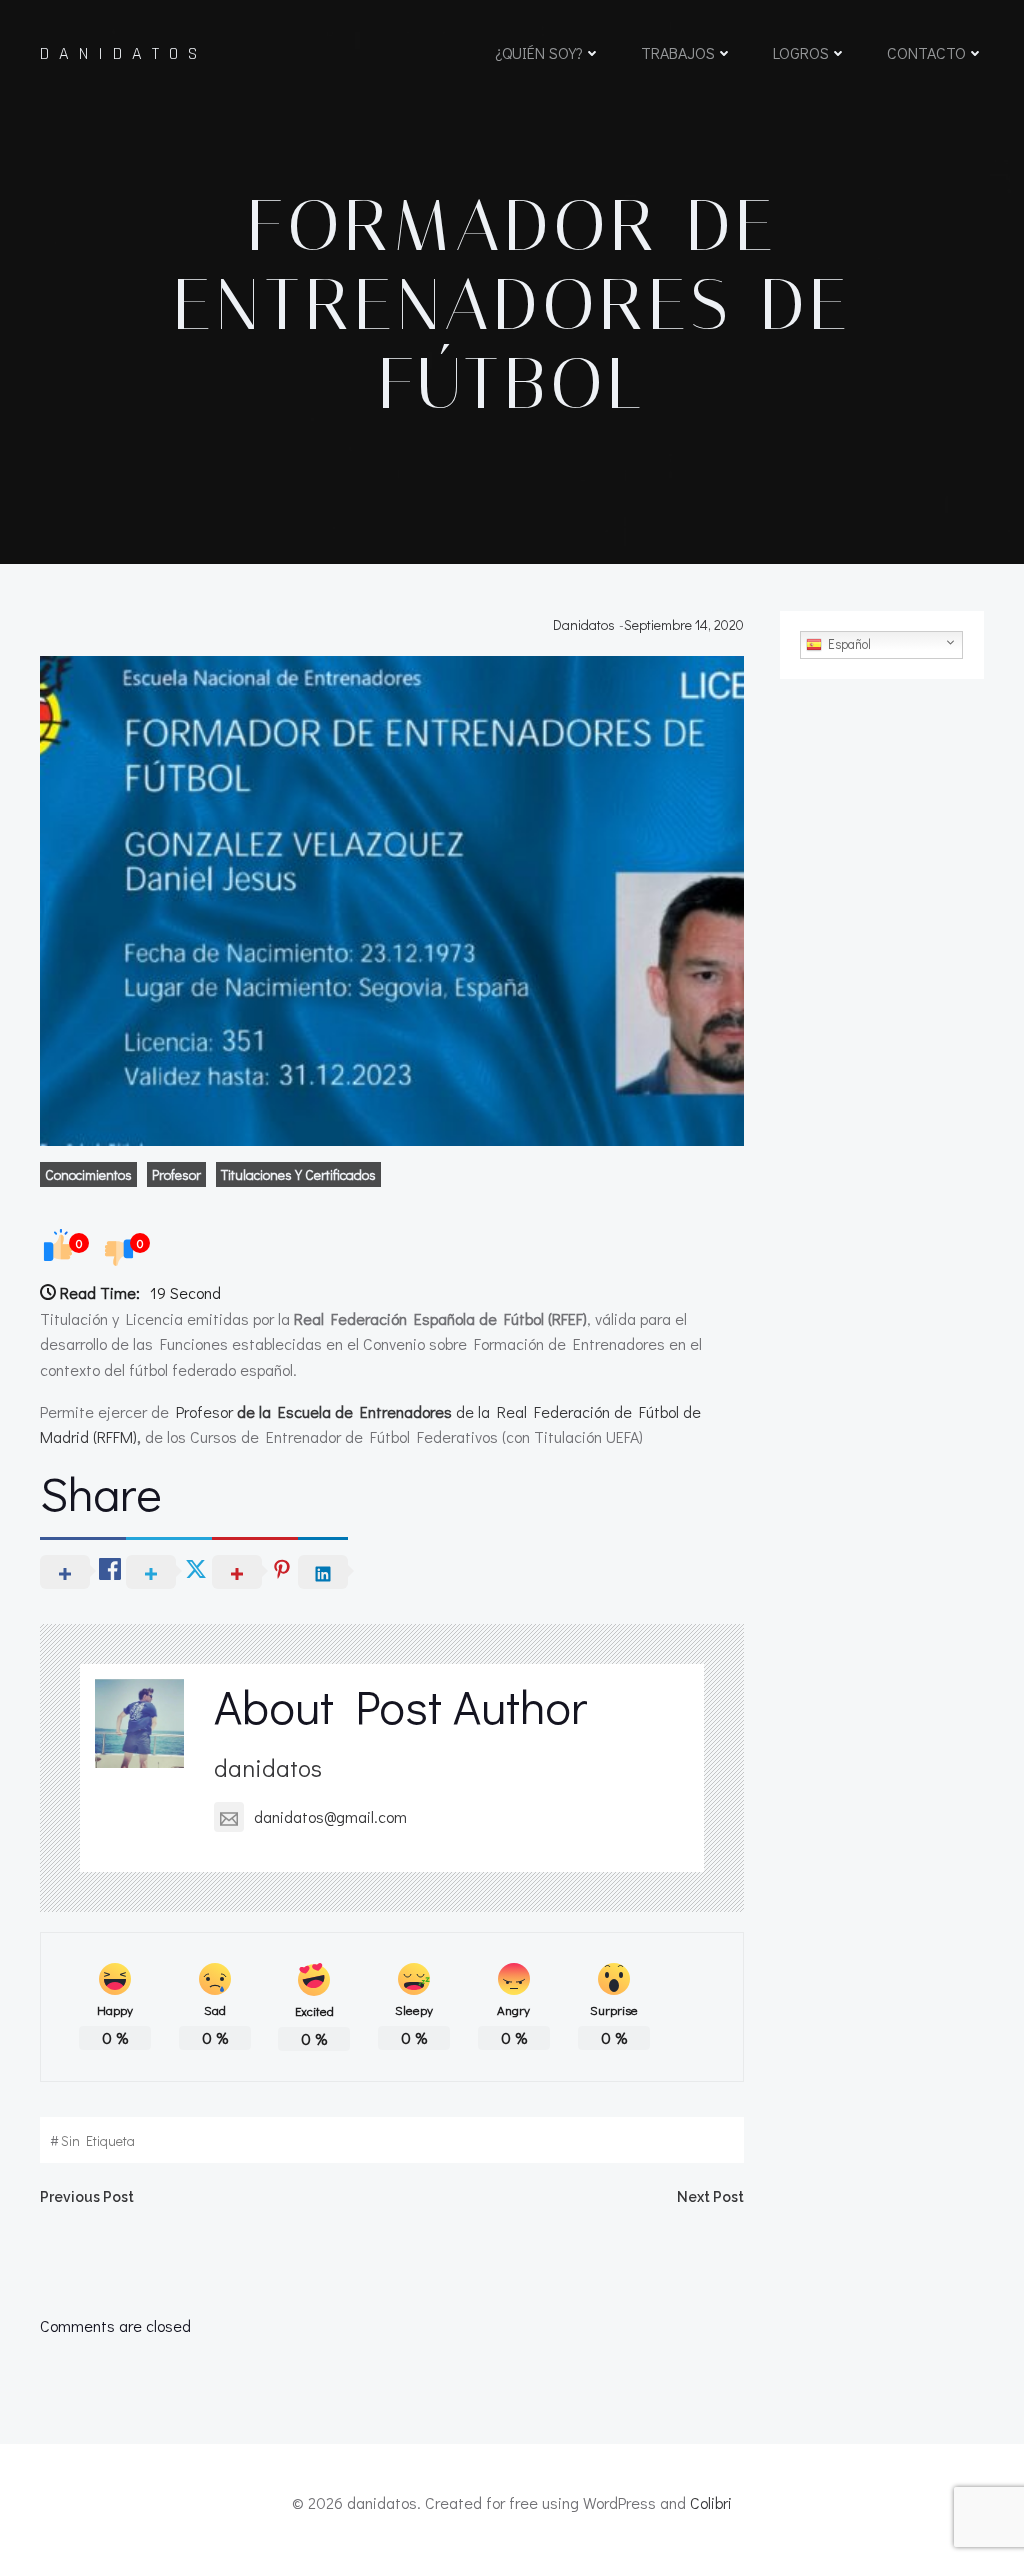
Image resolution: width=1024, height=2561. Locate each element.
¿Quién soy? (539, 52)
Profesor (176, 1174)
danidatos (584, 624)
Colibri (711, 2502)
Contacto (926, 52)
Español (846, 644)
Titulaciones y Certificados (298, 1174)
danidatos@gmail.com (330, 1816)
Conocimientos (88, 1174)
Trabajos (678, 52)
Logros (801, 52)
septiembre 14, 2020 (684, 624)
